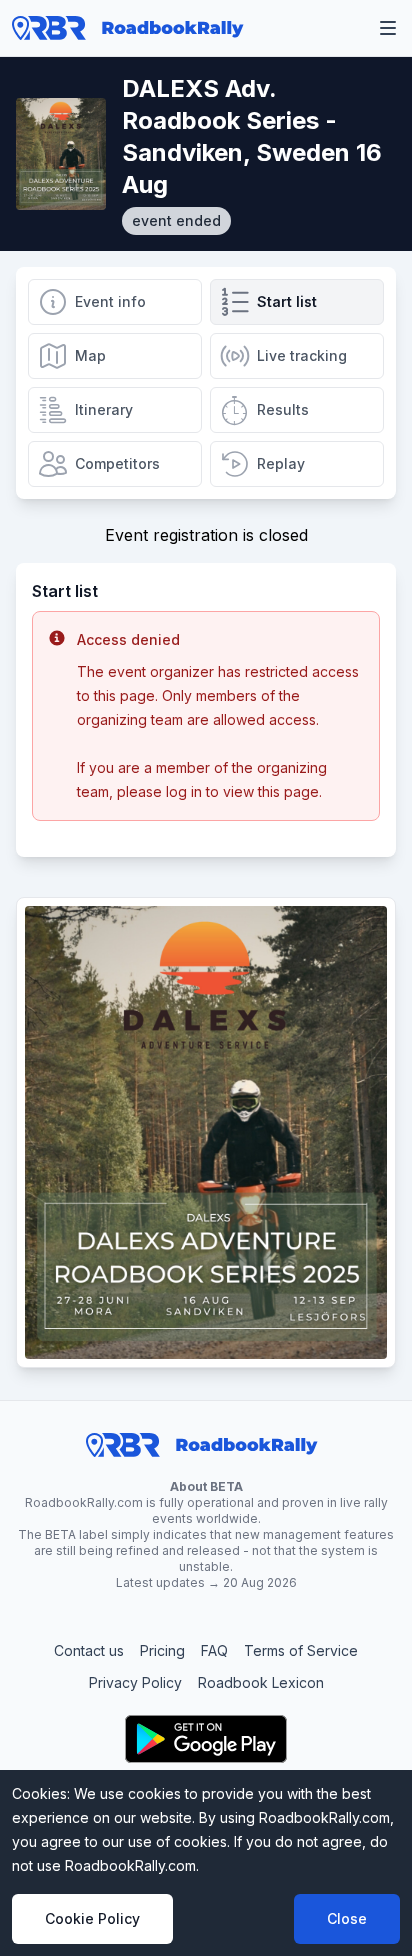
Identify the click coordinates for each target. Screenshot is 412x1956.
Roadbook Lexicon (261, 1682)
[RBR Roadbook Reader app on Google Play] (205, 1739)
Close (347, 1918)
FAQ (214, 1650)
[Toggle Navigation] (388, 28)
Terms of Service (301, 1650)
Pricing (162, 1650)
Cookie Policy (92, 1918)
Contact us (89, 1650)
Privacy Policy (135, 1682)
